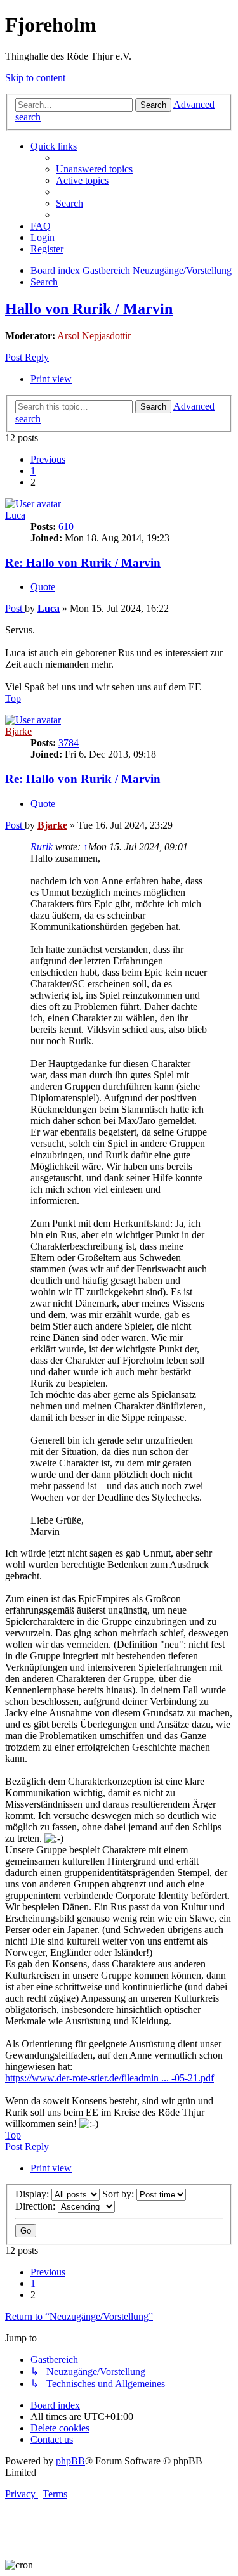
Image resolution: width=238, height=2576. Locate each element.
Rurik (42, 847)
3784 (69, 743)
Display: (33, 2194)
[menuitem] (94, 169)
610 (66, 527)
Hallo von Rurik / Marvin (89, 309)
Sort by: (119, 2194)
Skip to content (35, 78)
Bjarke (18, 731)
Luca (15, 515)
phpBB (70, 2461)
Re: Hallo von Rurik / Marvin (83, 563)
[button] (48, 459)
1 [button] (33, 471)
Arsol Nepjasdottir (94, 336)
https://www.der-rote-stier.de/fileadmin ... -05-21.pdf (109, 2078)
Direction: (36, 2206)
